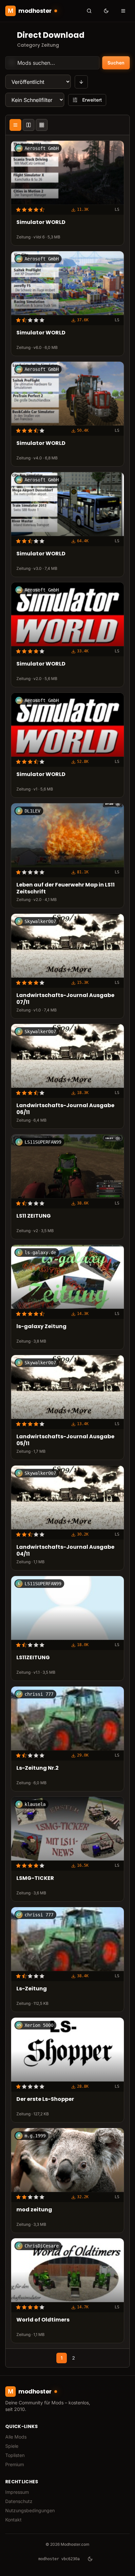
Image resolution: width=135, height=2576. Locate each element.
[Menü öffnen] (123, 11)
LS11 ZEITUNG (34, 1216)
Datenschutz (19, 2501)
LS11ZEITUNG (33, 1658)
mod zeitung (34, 2210)
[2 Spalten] (29, 125)
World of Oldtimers (43, 2320)
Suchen (116, 63)
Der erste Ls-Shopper (45, 2099)
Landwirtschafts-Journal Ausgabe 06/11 (65, 1109)
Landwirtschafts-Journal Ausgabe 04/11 (65, 1551)
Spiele (12, 2446)
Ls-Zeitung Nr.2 (38, 1768)
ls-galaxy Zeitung (41, 1327)
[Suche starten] (89, 11)
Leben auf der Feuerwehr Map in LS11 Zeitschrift (66, 888)
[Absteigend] (81, 82)
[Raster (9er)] (42, 125)
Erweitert (92, 100)
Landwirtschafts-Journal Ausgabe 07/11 (65, 999)
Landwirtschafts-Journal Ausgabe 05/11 (65, 1441)
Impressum (17, 2492)
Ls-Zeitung (32, 1989)
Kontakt (13, 2520)
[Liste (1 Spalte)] (15, 125)
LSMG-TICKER (35, 1879)
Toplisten (15, 2455)
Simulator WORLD (41, 223)
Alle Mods (16, 2437)
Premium (15, 2464)
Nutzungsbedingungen (30, 2510)
